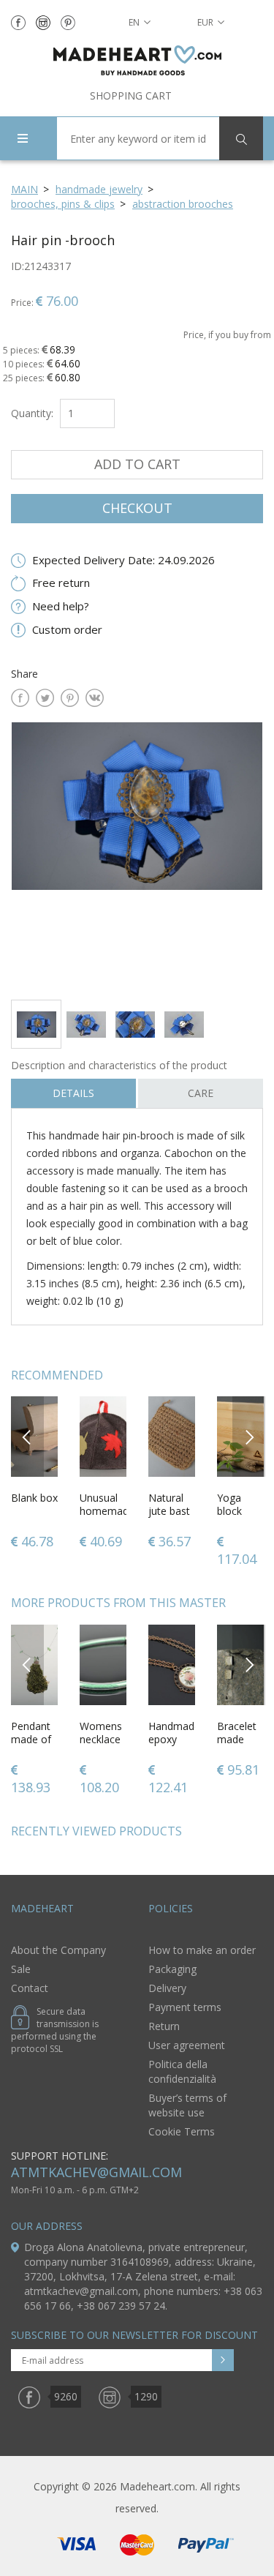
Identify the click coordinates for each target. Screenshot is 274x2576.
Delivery (167, 1988)
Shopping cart (131, 96)
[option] (137, 855)
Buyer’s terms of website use (187, 2105)
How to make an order (202, 1950)
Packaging (172, 1969)
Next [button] (249, 1436)
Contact (30, 1988)
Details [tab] (73, 1093)
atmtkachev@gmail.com (96, 2172)
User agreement (187, 2045)
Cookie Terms (182, 2131)
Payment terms (185, 2007)
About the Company (58, 1950)
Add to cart (137, 464)
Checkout (137, 508)
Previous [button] (27, 1436)
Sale (21, 1969)
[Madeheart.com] (137, 60)
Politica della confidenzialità (182, 2071)
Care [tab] (201, 1093)
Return (164, 2026)
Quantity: (32, 413)
